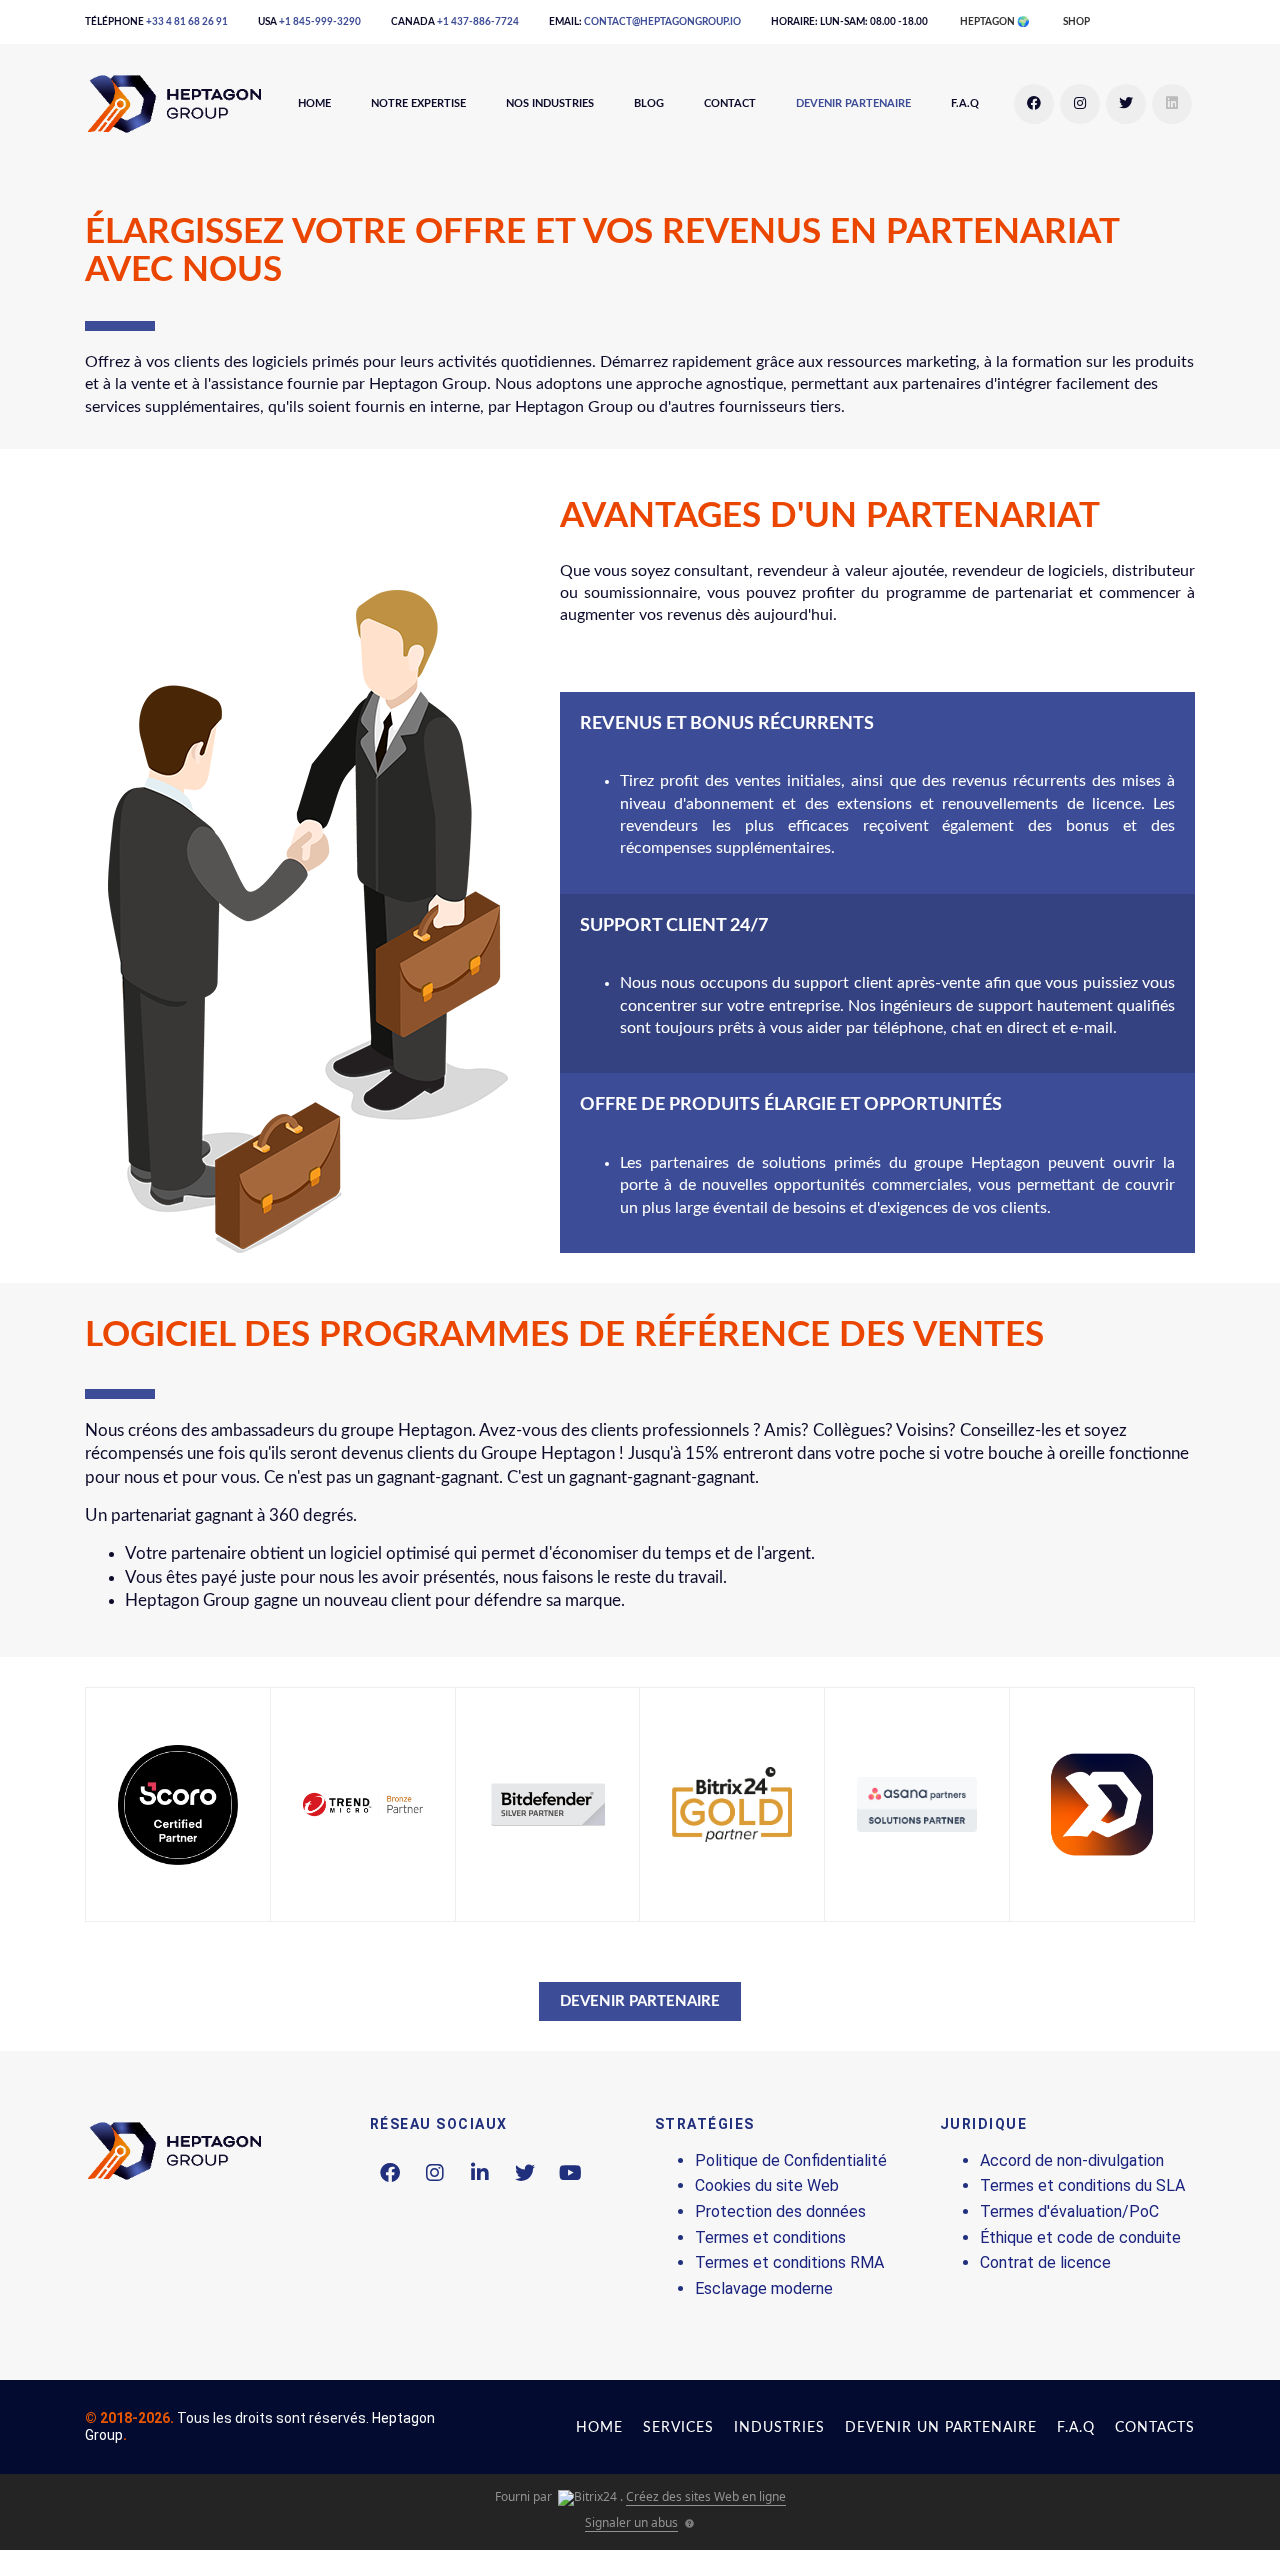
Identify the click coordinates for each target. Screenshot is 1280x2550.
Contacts (1155, 2428)
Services (678, 2428)
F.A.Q (965, 103)
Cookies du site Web (767, 2185)
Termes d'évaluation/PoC (1069, 2211)
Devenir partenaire (853, 103)
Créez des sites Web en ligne (706, 2496)
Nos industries (550, 103)
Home (314, 103)
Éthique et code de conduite (1080, 2237)
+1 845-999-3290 (320, 22)
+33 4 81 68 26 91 (187, 22)
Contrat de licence (1045, 2262)
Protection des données (780, 2211)
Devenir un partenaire (941, 2428)
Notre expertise (418, 103)
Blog (649, 103)
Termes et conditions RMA (789, 2262)
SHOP (1076, 22)
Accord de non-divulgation (1072, 2160)
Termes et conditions (770, 2237)
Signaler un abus (631, 2522)
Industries (779, 2428)
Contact (730, 103)
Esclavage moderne (764, 2288)
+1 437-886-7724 (478, 22)
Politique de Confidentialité (791, 2160)
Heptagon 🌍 (994, 22)
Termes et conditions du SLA (1082, 2185)
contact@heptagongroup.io (662, 22)
